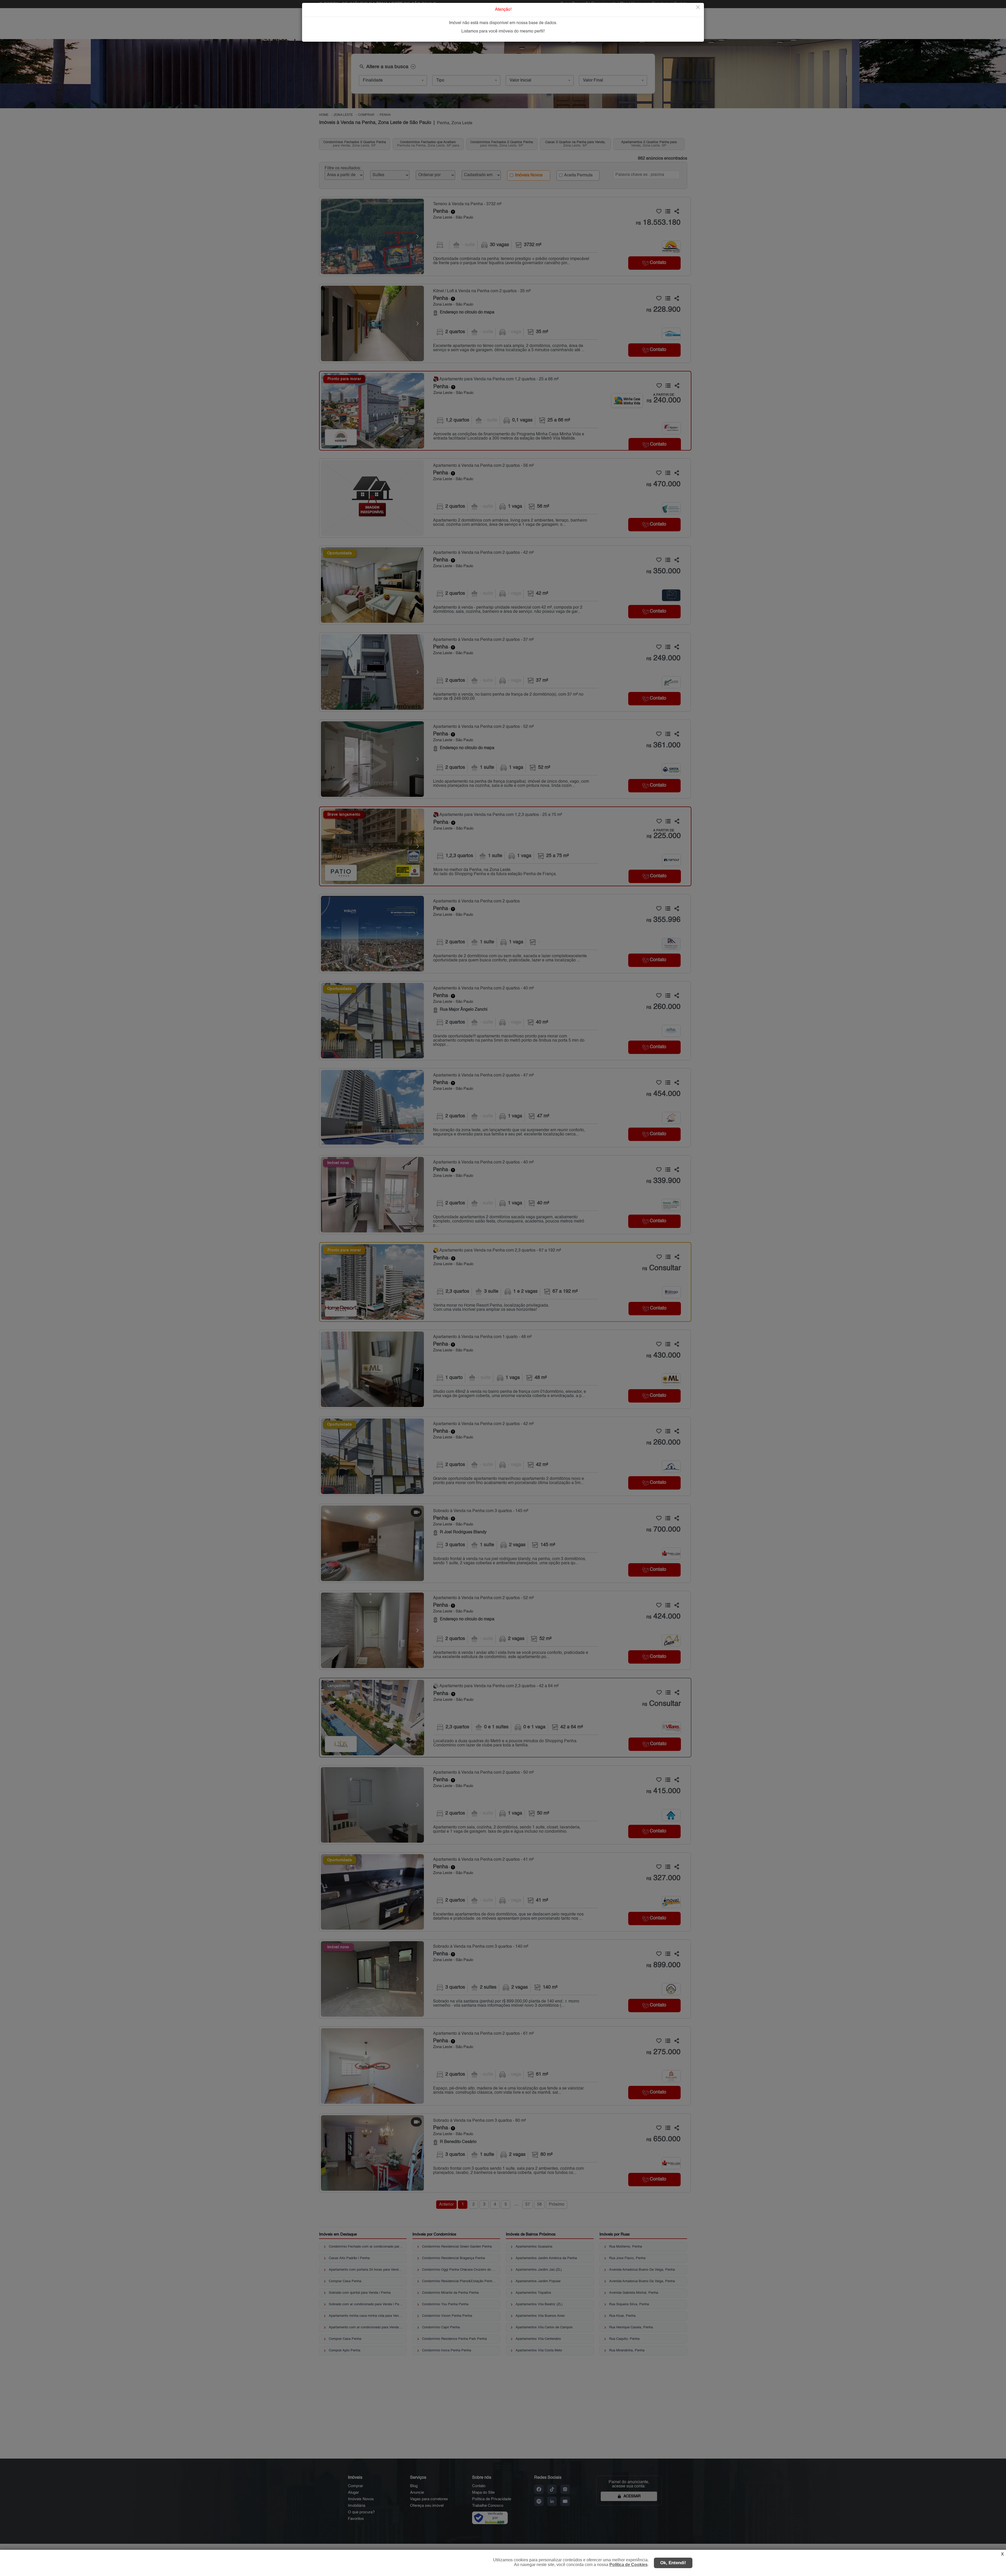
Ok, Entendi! (673, 2563)
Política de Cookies (628, 2565)
